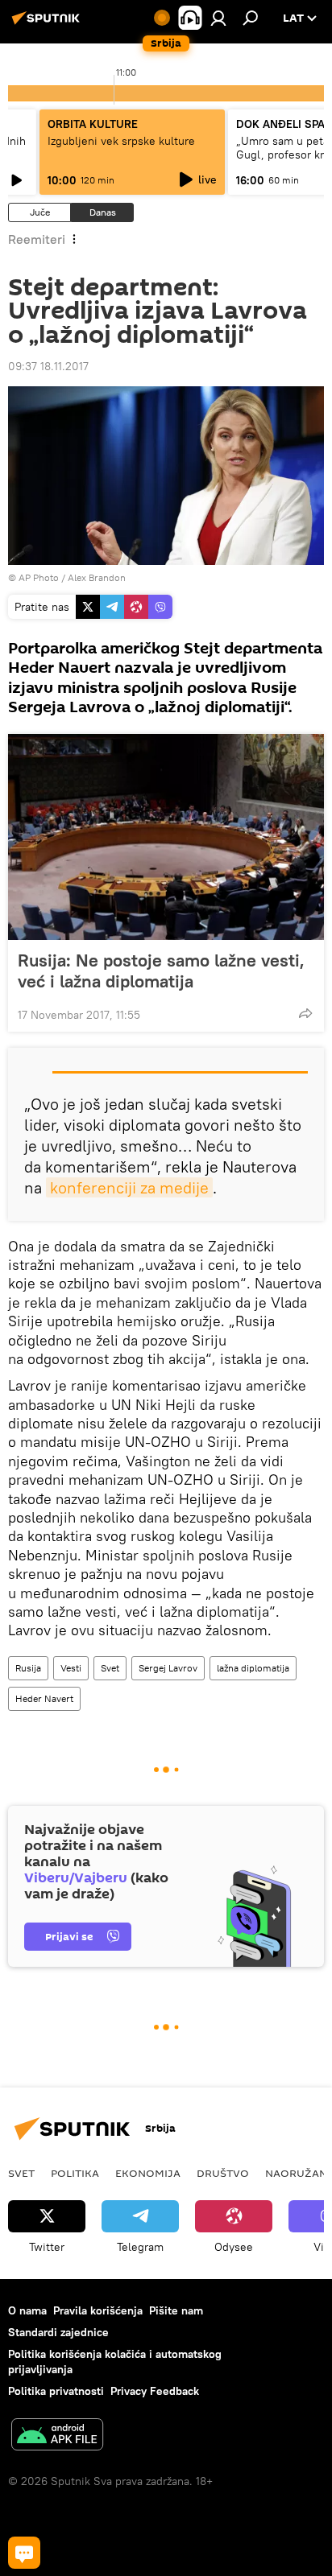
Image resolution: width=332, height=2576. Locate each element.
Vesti (71, 1668)
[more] (305, 1013)
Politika (75, 2173)
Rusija (28, 1668)
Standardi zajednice (58, 2332)
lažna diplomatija (253, 1668)
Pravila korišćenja (98, 2310)
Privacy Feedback (155, 2391)
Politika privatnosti (56, 2391)
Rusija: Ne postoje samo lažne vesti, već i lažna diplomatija (161, 971)
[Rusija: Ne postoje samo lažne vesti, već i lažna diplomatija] (166, 837)
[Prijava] (218, 18)
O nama (27, 2310)
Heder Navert (44, 1698)
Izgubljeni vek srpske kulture (121, 141)
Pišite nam (176, 2310)
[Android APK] (57, 2436)
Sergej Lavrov (168, 1668)
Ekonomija (148, 2173)
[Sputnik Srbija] (48, 24)
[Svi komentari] (24, 2553)
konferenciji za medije (129, 1187)
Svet (110, 1668)
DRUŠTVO (223, 2173)
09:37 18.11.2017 (48, 366)
